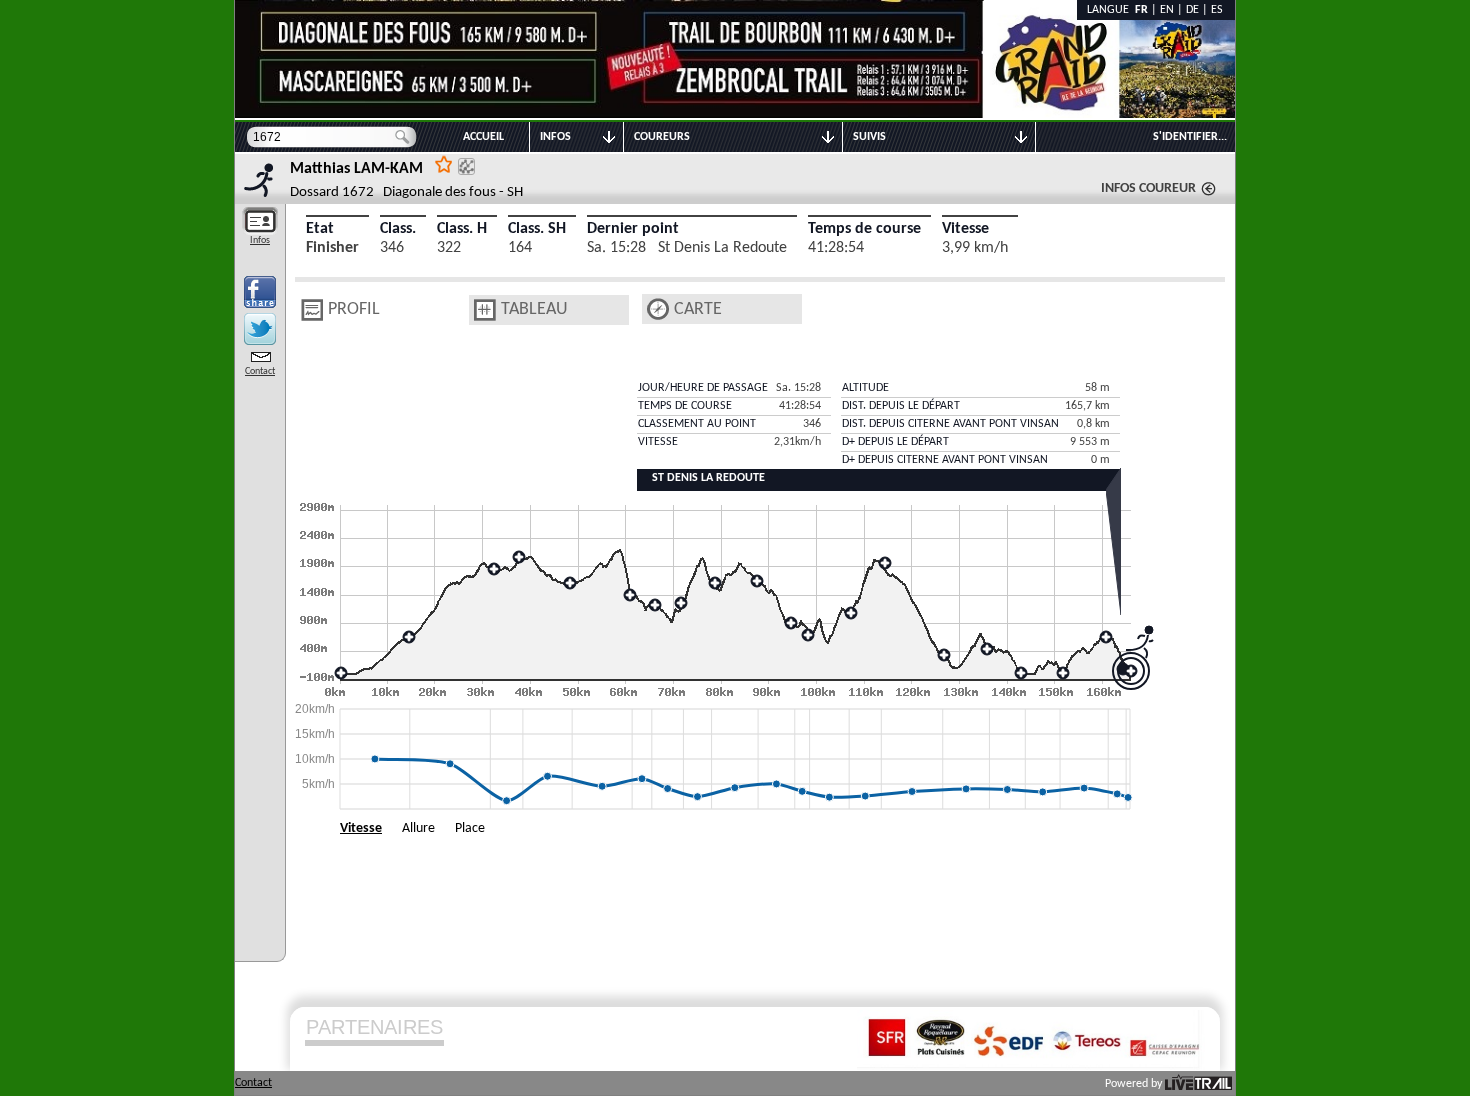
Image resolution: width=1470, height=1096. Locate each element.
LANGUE (1111, 10)
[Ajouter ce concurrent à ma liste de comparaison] (466, 166)
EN (1167, 10)
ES (1217, 10)
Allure (418, 828)
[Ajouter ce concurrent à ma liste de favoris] (444, 163)
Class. (398, 229)
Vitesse (965, 229)
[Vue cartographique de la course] (658, 309)
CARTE (698, 309)
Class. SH (537, 229)
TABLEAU (534, 309)
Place (470, 828)
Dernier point (633, 229)
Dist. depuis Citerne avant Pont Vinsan (950, 424)
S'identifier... (1190, 137)
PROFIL (354, 309)
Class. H (462, 229)
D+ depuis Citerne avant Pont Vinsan (945, 460)
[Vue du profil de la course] (312, 310)
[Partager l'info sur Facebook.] (260, 292)
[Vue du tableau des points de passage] (485, 310)
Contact (260, 371)
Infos (260, 240)
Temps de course (864, 229)
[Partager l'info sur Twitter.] (260, 329)
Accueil (483, 137)
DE (1192, 10)
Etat (320, 229)
